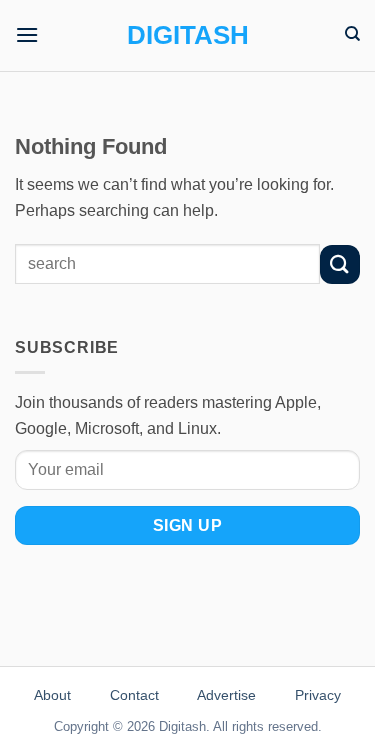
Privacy (318, 695)
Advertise (226, 695)
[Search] (352, 34)
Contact (134, 695)
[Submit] (340, 264)
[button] (27, 34)
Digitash (188, 35)
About (52, 695)
